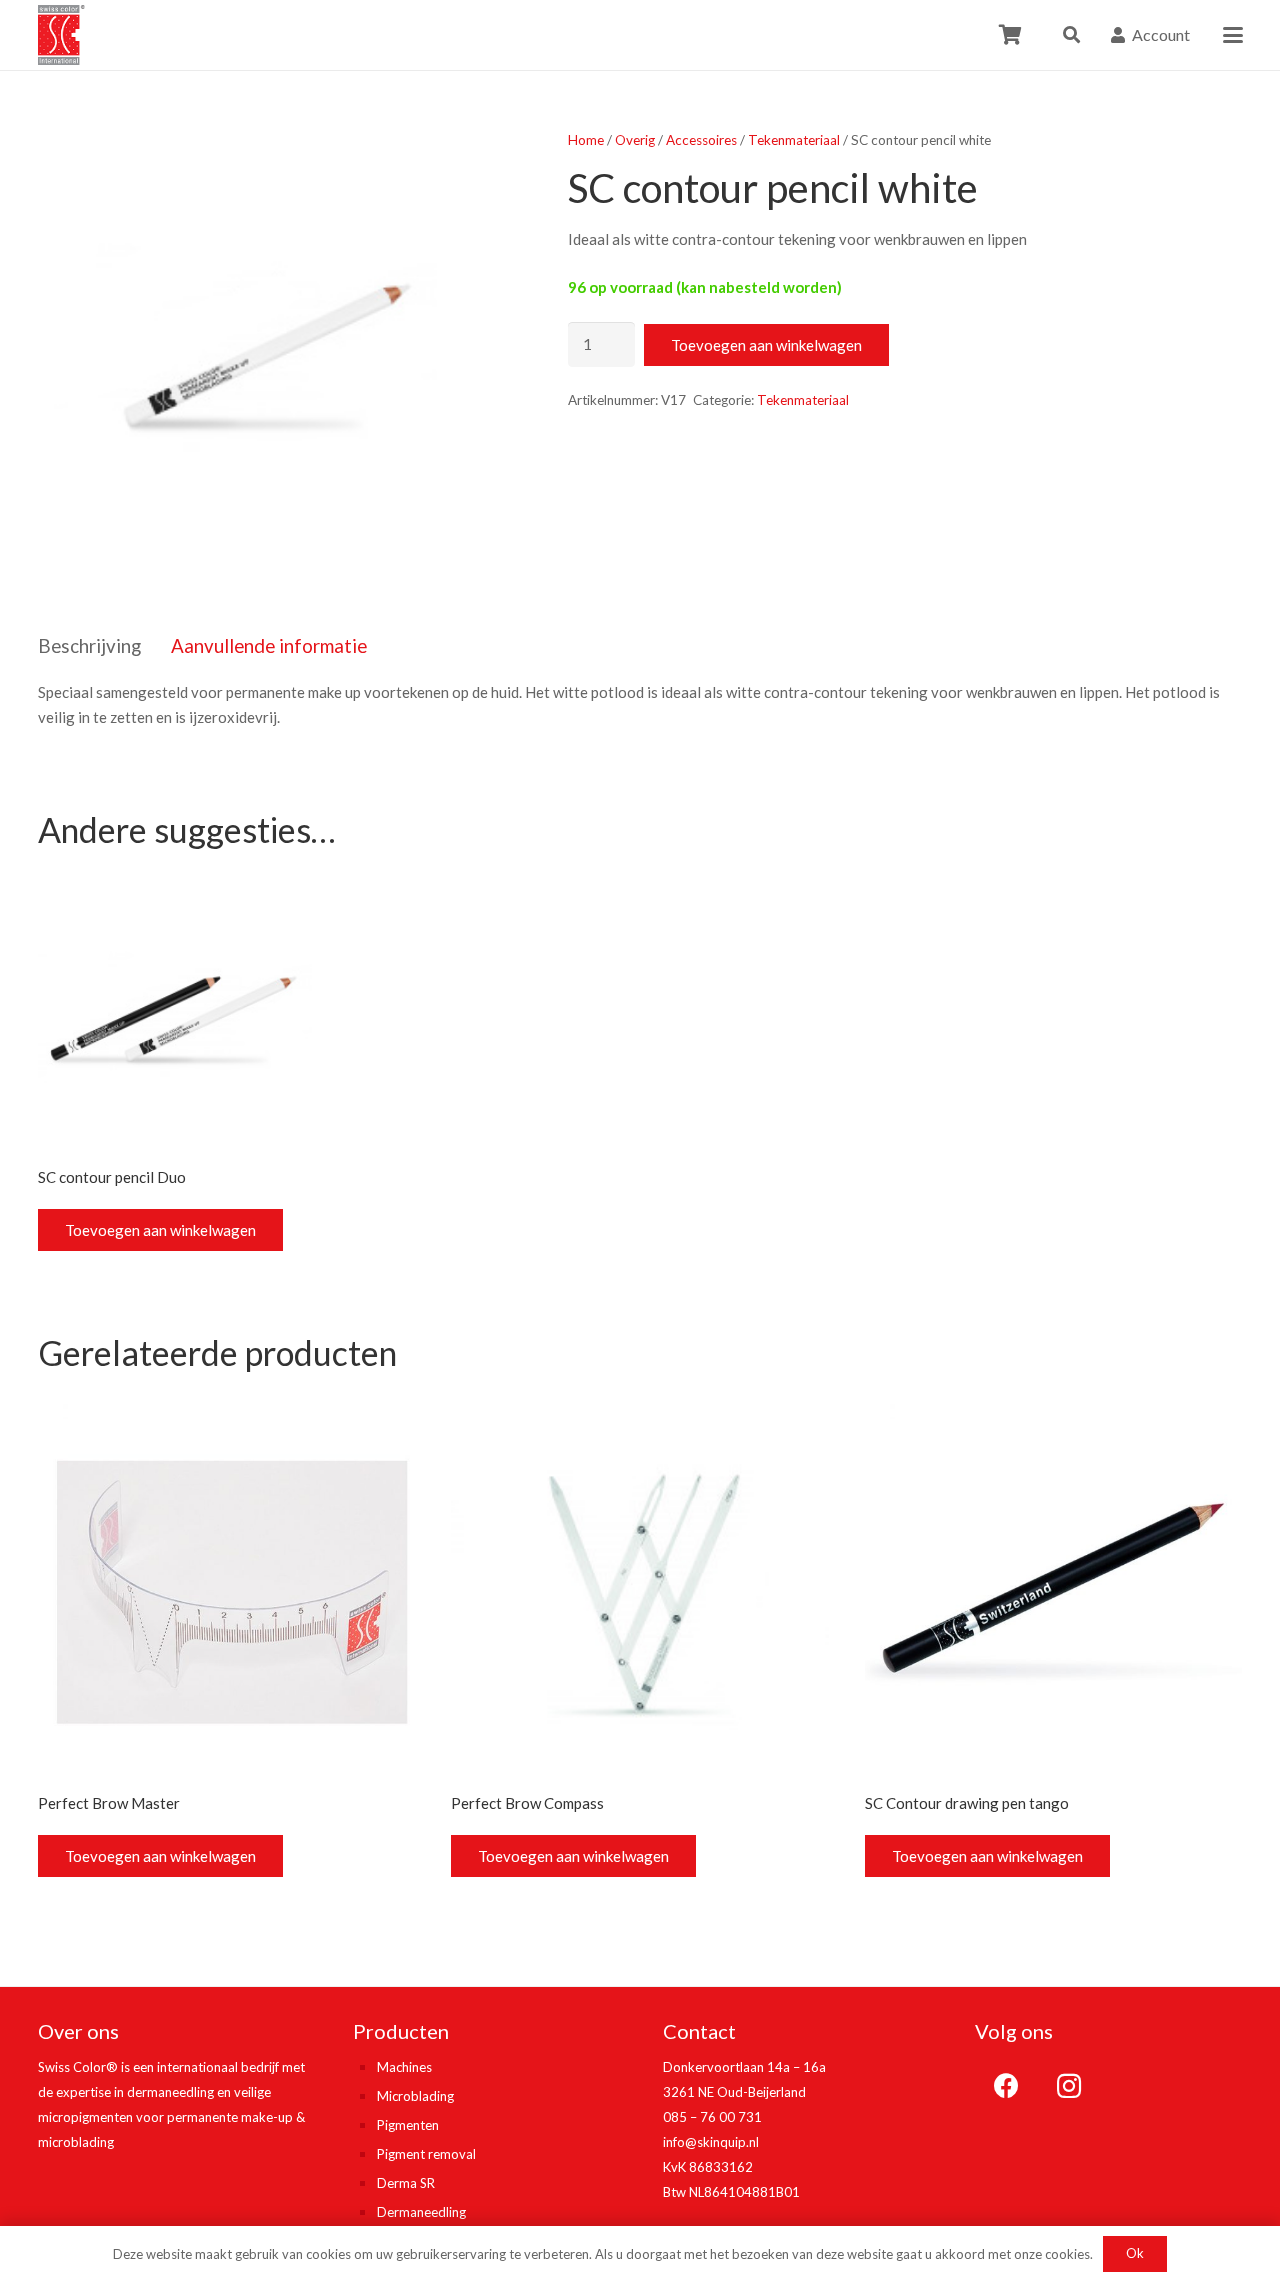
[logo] (61, 35)
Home (586, 140)
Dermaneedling (421, 2212)
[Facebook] (1006, 2086)
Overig (635, 140)
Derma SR (406, 2183)
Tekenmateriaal (794, 140)
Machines (404, 2067)
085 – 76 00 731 (712, 2117)
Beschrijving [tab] (89, 645)
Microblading (415, 2096)
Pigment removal (426, 2154)
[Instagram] (1069, 2086)
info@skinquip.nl (711, 2142)
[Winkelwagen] (1011, 35)
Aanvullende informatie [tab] (269, 645)
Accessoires (701, 140)
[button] (1071, 35)
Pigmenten (408, 2125)
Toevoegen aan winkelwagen (766, 345)
